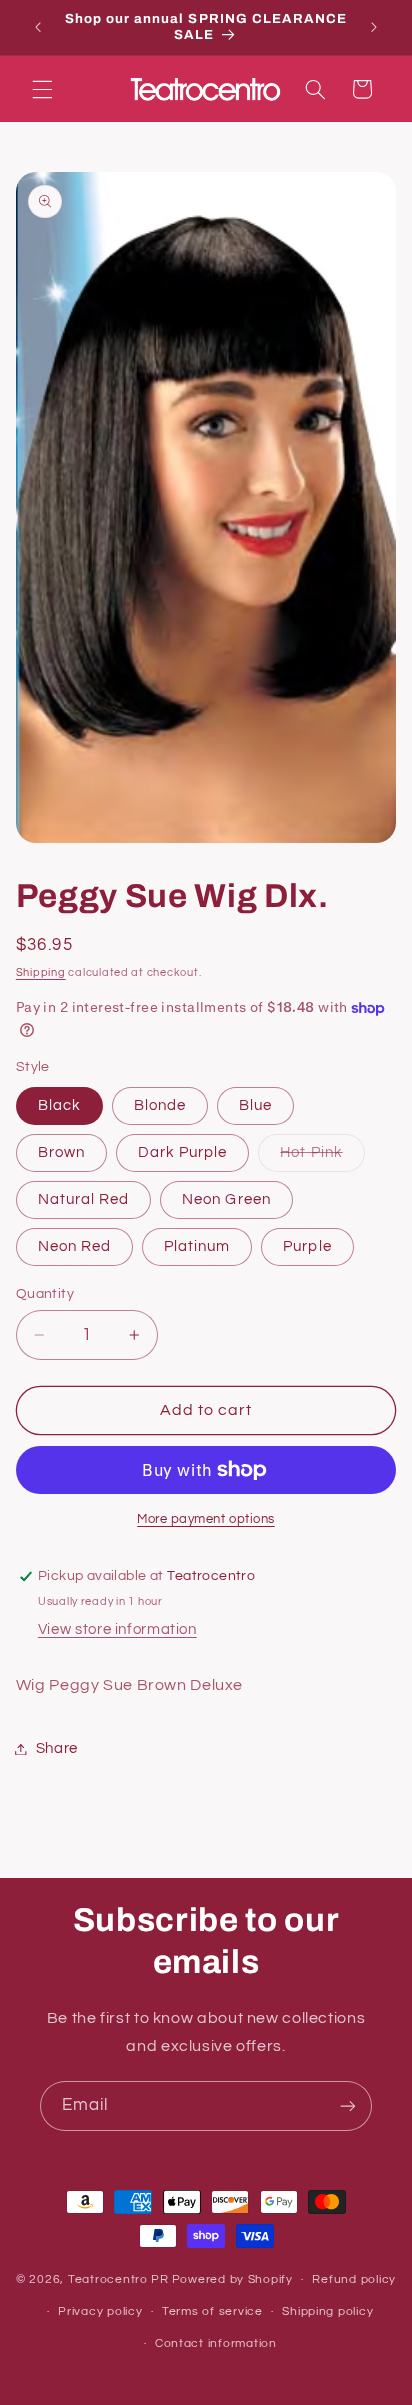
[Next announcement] (374, 27)
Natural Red (84, 1199)
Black (59, 1105)
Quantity (45, 1294)
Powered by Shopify (232, 2279)
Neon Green (226, 1199)
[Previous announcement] (38, 27)
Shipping (41, 972)
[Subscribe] (348, 2105)
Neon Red (74, 1246)
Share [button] (57, 1748)
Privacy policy (100, 2311)
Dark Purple (183, 1152)
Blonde (160, 1105)
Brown (61, 1152)
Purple (307, 1246)
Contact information (216, 2343)
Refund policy (354, 2279)
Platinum (197, 1246)
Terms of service (212, 2311)
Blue (255, 1105)
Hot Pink (322, 1158)
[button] (42, 89)
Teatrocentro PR (118, 2279)
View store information (117, 1629)
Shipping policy (327, 2311)
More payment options (206, 1519)
